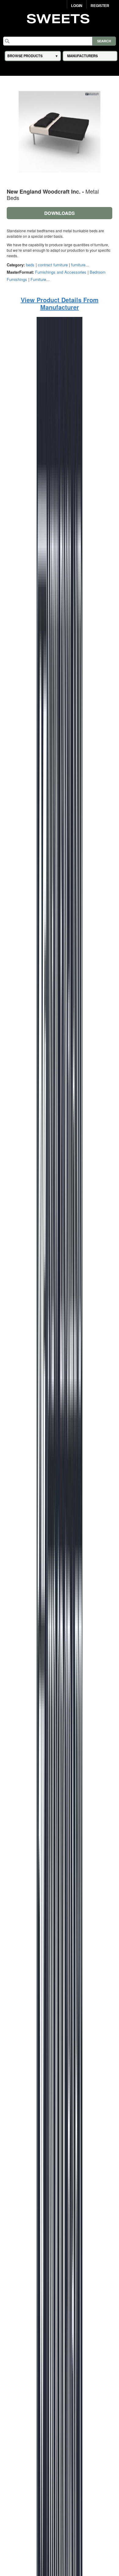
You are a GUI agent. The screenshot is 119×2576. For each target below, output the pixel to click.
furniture (78, 265)
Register (100, 6)
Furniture (38, 279)
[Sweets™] (60, 18)
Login (77, 6)
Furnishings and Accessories (61, 272)
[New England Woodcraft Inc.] (60, 1604)
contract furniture (53, 265)
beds (30, 265)
